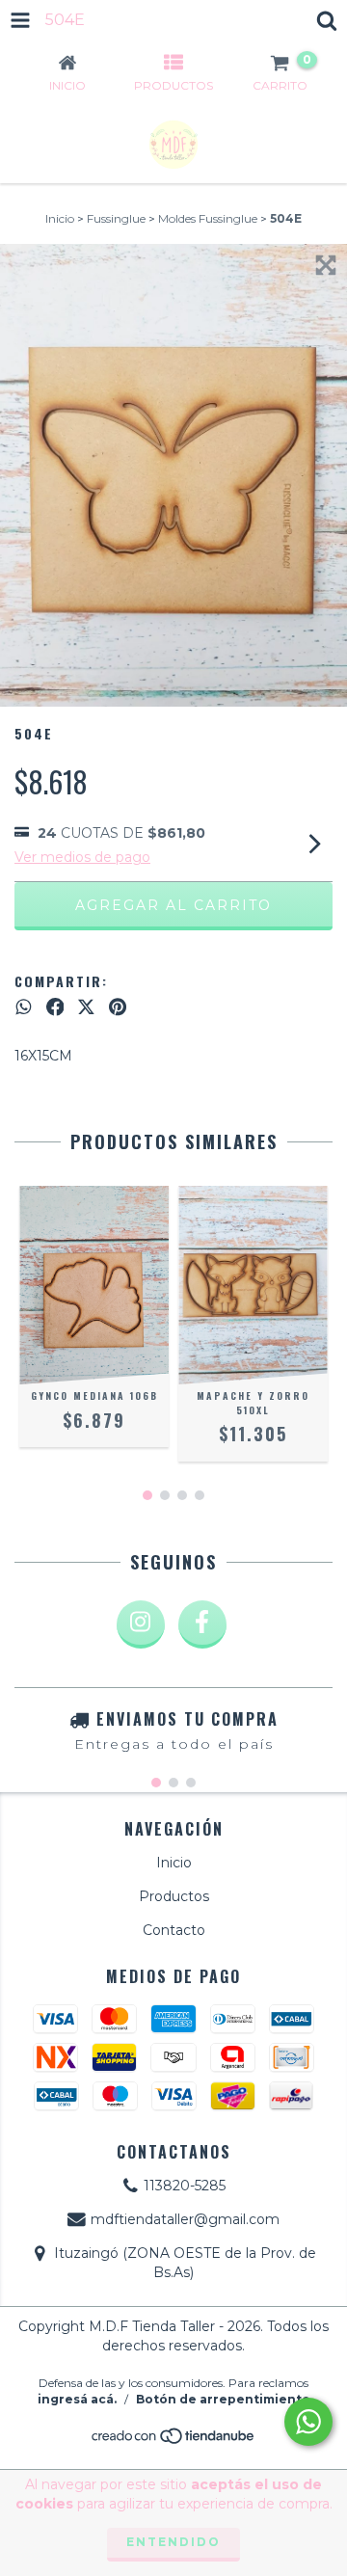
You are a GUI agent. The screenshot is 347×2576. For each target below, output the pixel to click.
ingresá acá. (77, 2399)
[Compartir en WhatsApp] (24, 1007)
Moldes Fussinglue (208, 218)
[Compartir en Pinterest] (118, 1007)
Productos (174, 1896)
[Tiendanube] (174, 2442)
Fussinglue (116, 218)
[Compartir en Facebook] (55, 1007)
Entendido (173, 2542)
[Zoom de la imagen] (326, 265)
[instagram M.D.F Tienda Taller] (141, 1624)
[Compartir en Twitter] (86, 1007)
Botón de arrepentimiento (223, 2399)
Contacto (174, 1930)
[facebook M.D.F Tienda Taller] (202, 1624)
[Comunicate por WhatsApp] (308, 2422)
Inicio (60, 218)
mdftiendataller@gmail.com (185, 2219)
